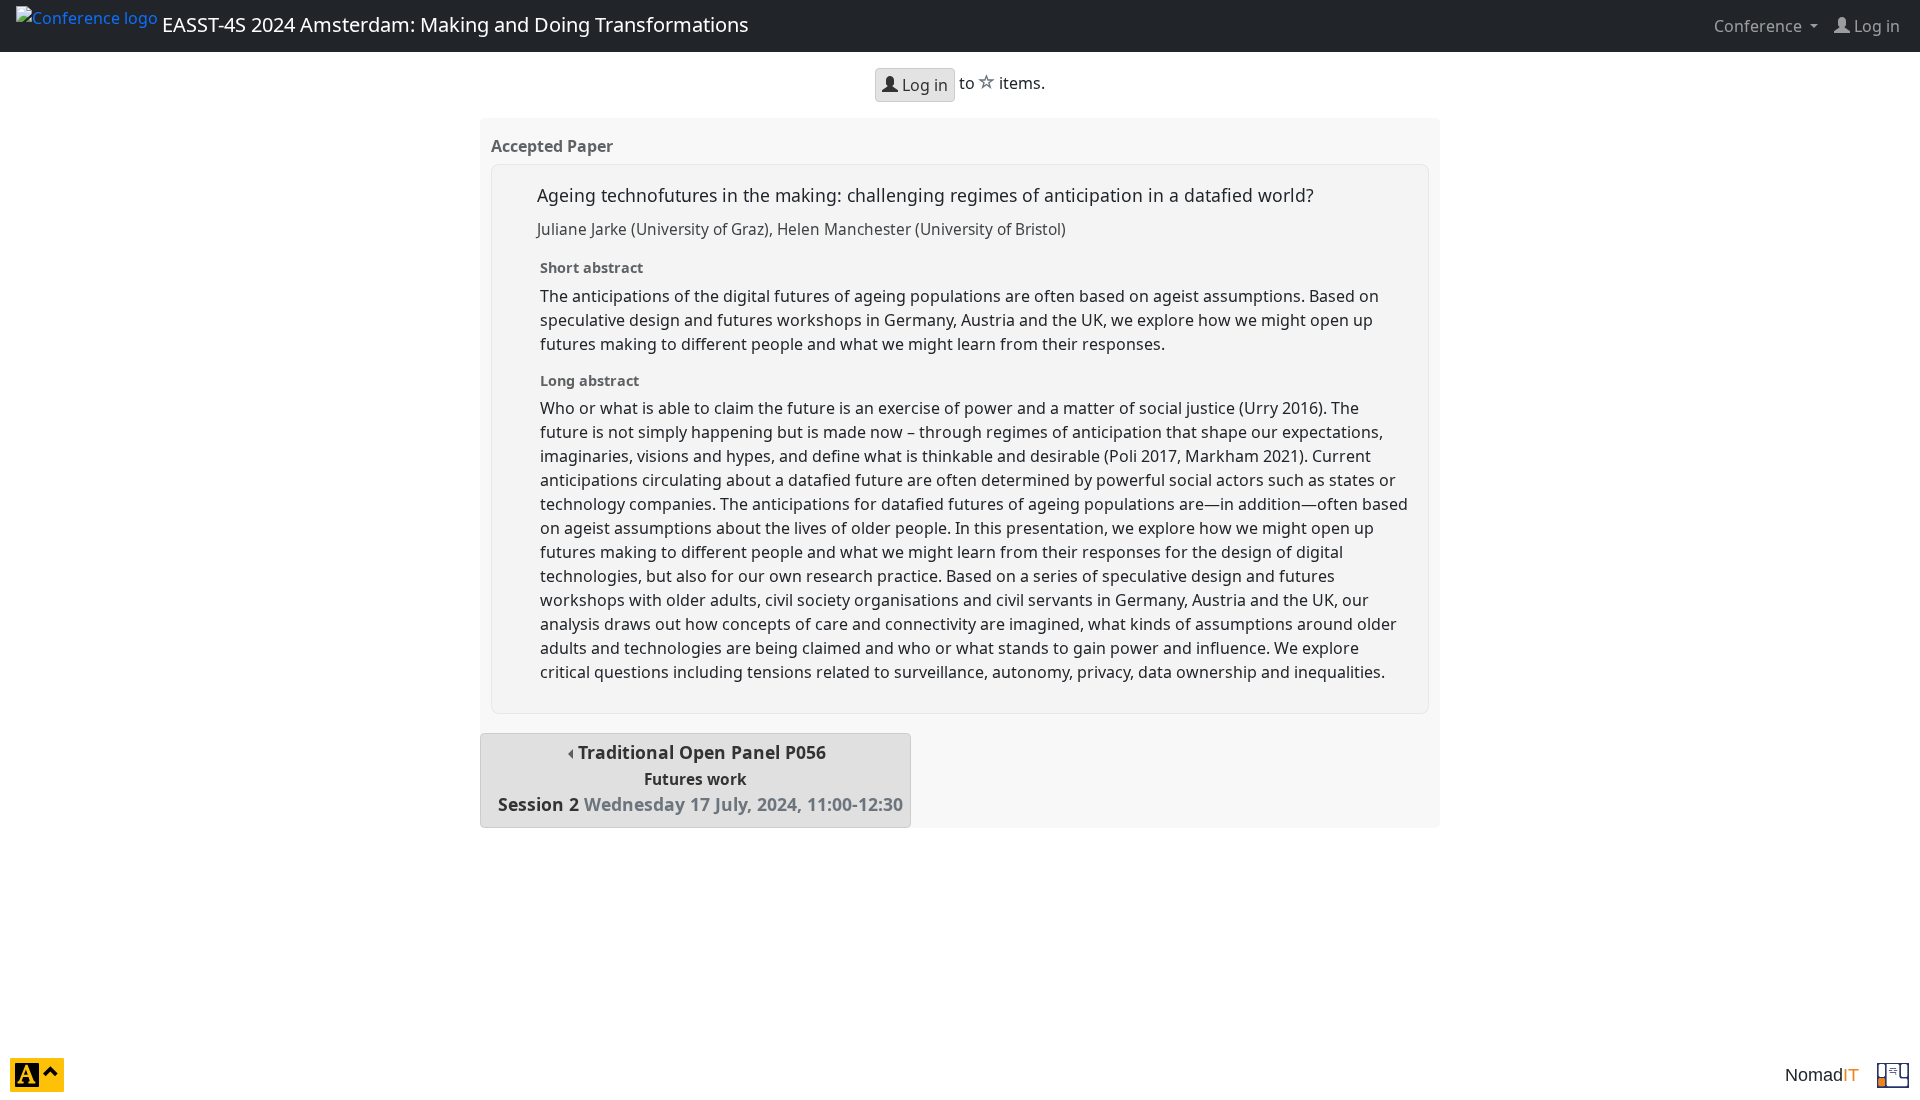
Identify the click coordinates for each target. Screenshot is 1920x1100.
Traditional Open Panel (700, 778)
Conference (1760, 26)
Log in (923, 85)
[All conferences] (1893, 1073)
